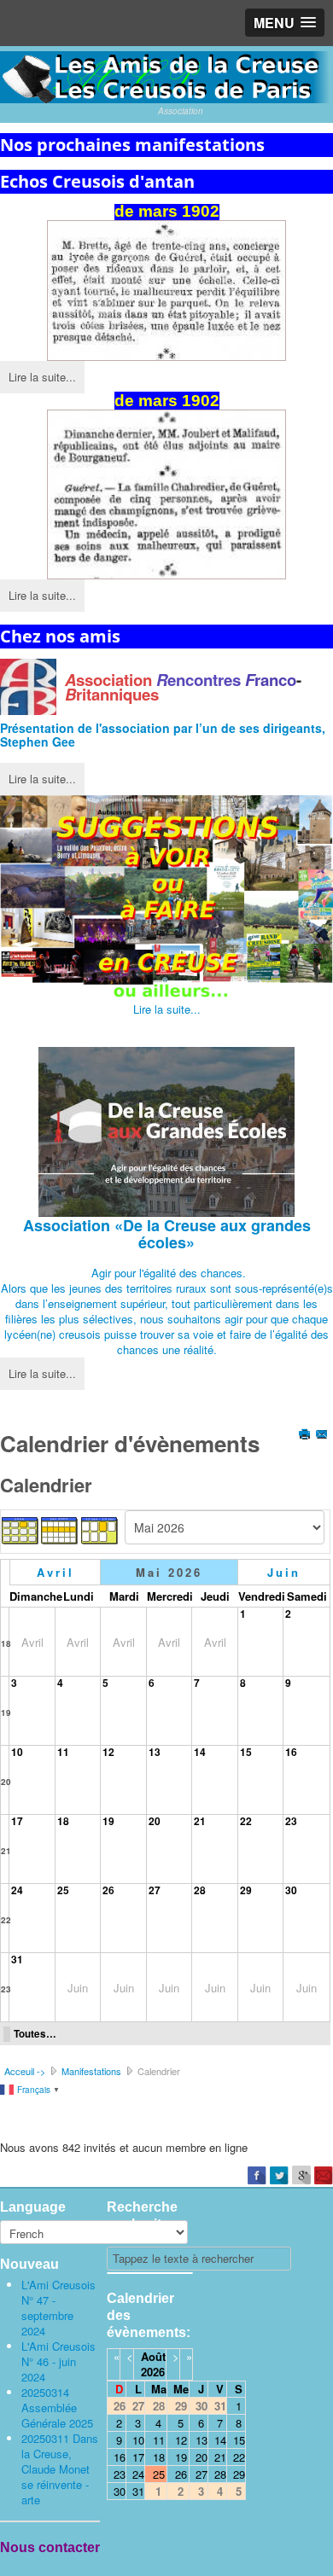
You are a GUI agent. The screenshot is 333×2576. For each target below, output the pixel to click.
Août (153, 2356)
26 (108, 1890)
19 (6, 1712)
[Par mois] (20, 1529)
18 (6, 1643)
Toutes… (35, 2034)
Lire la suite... (42, 377)
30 (291, 1890)
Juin (284, 1572)
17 (17, 1821)
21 (6, 1851)
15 (246, 1752)
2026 (153, 2372)
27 (155, 1890)
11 (63, 1752)
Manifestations (91, 2071)
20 (6, 1782)
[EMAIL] (323, 1436)
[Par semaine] (60, 1529)
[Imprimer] (306, 1436)
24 (17, 1890)
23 (291, 1821)
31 (17, 1959)
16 (291, 1752)
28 (200, 1890)
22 (246, 1821)
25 (63, 1890)
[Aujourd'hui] (100, 1529)
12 (108, 1752)
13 (155, 1752)
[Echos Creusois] (166, 291)
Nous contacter (50, 2547)
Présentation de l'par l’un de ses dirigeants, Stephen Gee (163, 735)
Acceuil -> (25, 2071)
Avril (55, 1572)
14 (200, 1752)
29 (246, 1890)
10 (17, 1752)
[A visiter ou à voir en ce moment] (166, 898)
